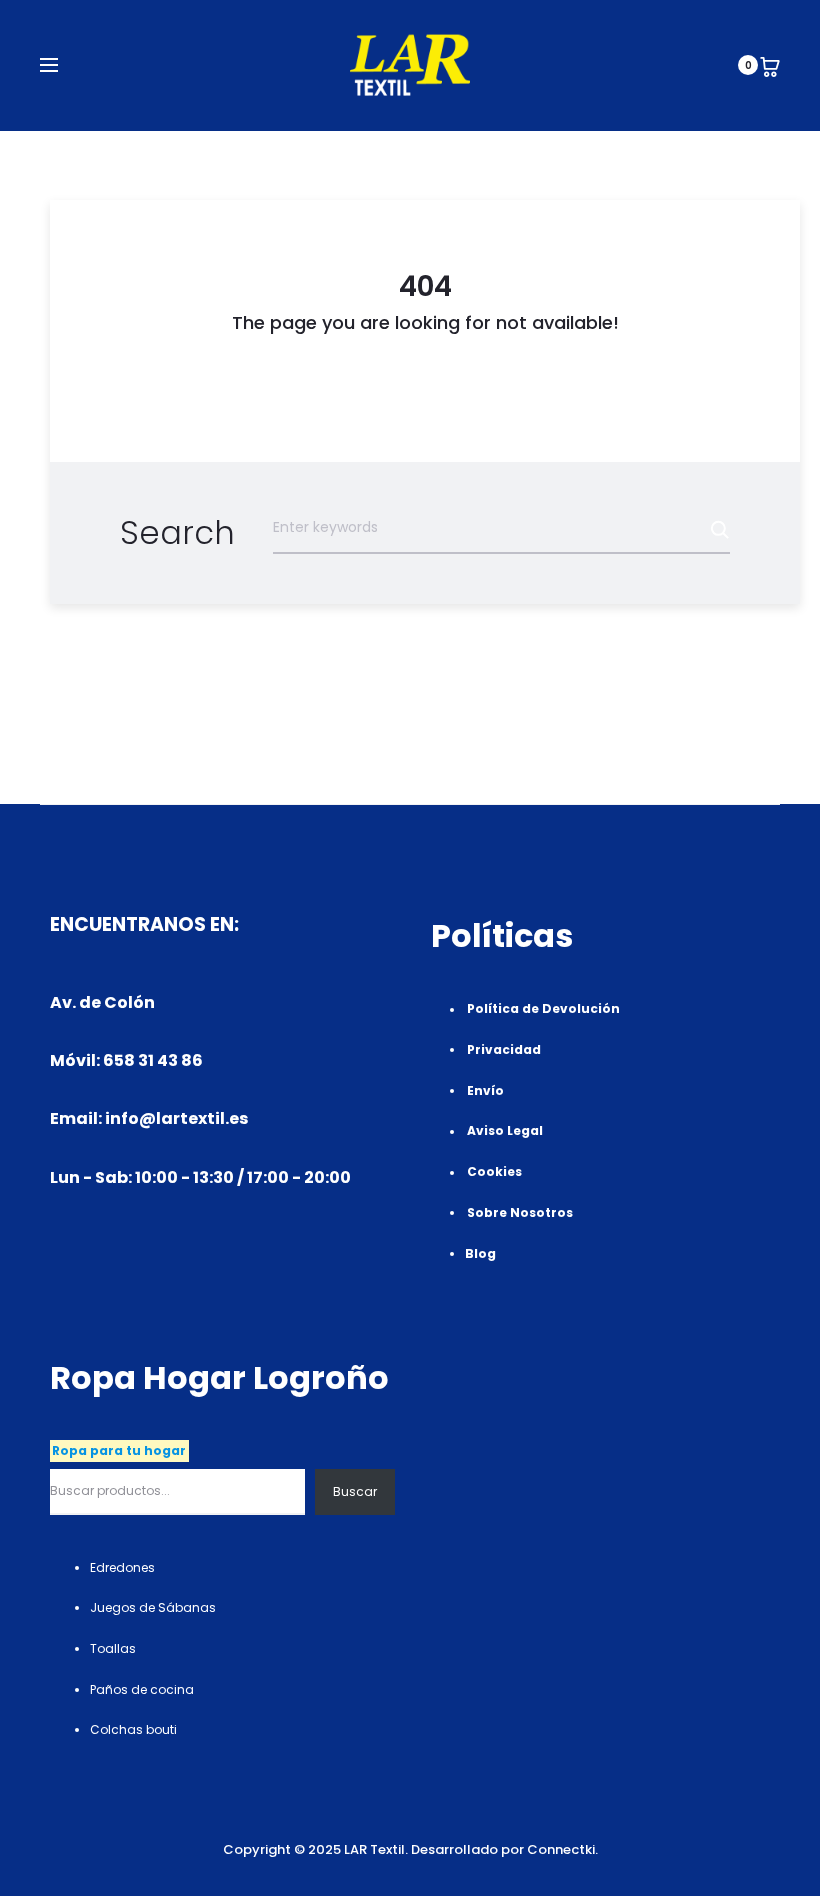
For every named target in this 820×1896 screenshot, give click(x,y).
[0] (770, 65)
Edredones (122, 1567)
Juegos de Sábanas (153, 1607)
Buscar (355, 1491)
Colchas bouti (133, 1729)
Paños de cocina (142, 1689)
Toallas (113, 1648)
